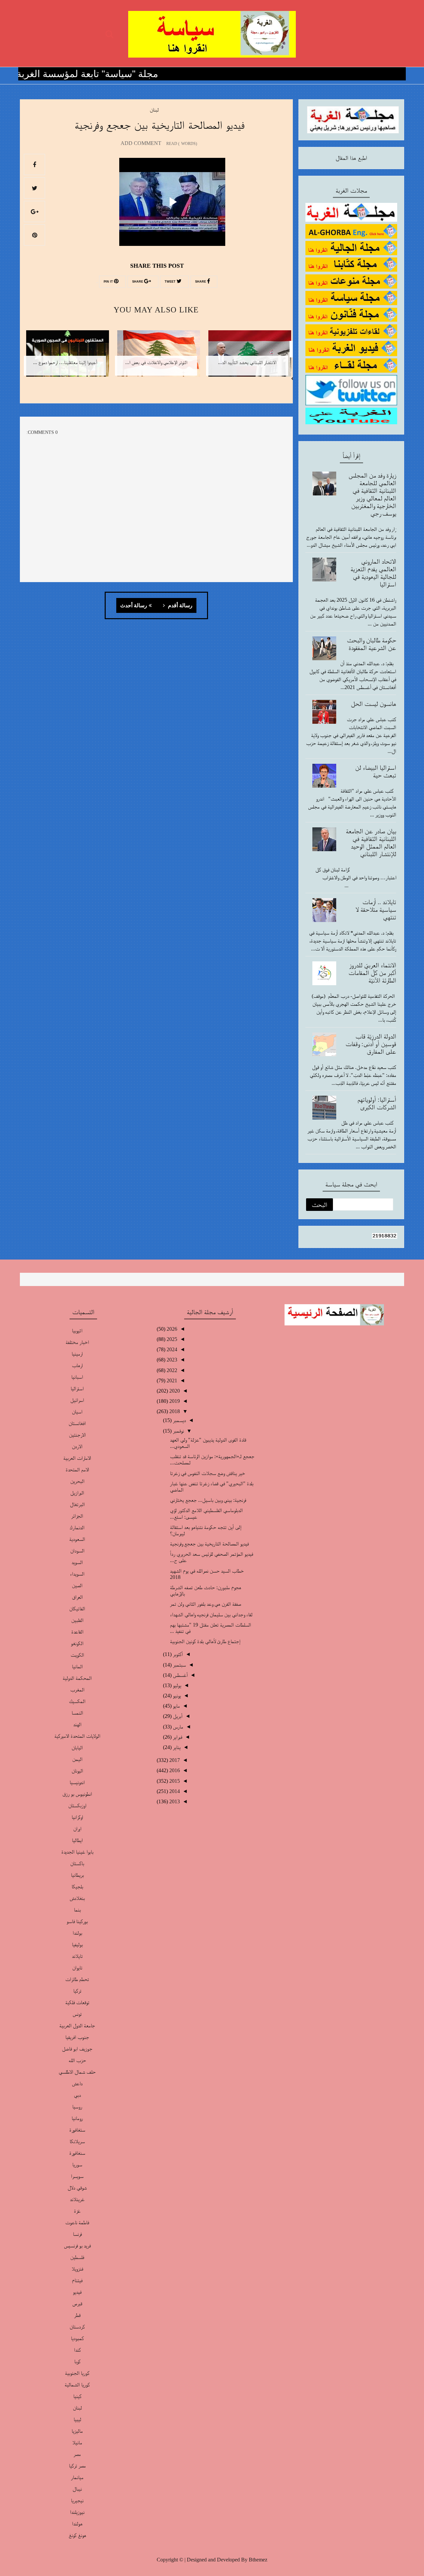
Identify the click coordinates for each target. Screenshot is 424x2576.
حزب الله (77, 2060)
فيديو (77, 2292)
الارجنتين (77, 1435)
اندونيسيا (77, 1782)
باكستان (77, 1863)
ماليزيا (77, 2431)
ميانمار (77, 2477)
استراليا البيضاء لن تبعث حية (376, 771)
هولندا (77, 2524)
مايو (176, 1706)
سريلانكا (77, 2141)
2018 (174, 1411)
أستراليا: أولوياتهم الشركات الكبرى (377, 1103)
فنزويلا (77, 2269)
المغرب (77, 1690)
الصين (77, 1585)
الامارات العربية (77, 1458)
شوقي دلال (77, 2188)
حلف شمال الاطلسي (77, 2072)
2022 (171, 1370)
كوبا (77, 2361)
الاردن (77, 1446)
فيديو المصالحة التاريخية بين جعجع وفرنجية (209, 1544)
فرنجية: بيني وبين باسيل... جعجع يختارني (208, 1500)
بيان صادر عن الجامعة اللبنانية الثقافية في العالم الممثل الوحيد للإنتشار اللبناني (371, 842)
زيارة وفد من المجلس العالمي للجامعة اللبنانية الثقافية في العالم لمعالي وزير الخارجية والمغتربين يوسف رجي (372, 494)
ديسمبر (179, 1420)
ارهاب (77, 1365)
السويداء (77, 1574)
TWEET (171, 282)
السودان (77, 1551)
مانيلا (77, 2442)
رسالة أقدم (180, 606)
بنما (77, 1910)
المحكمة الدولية (77, 1678)
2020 (174, 1391)
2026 (171, 1329)
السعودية (77, 1539)
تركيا (77, 1991)
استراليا (77, 1388)
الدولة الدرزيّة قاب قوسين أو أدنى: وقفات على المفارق (371, 1044)
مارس (177, 1727)
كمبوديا (77, 2338)
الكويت (77, 1655)
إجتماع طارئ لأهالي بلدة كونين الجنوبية (205, 1641)
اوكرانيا (77, 1817)
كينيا (77, 2396)
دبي (77, 2095)
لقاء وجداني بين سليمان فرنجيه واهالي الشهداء (211, 1614)
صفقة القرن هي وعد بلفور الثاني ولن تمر (206, 1604)
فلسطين (77, 2257)
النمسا (77, 1713)
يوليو (176, 1685)
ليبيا (77, 2419)
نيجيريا (77, 2500)
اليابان (77, 1748)
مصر (77, 2454)
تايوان (77, 1968)
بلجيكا (77, 1886)
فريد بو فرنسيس (77, 2246)
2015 (174, 1781)
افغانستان (77, 1423)
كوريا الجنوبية (77, 2373)
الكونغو (77, 1643)
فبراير (177, 1737)
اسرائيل (77, 1400)
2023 (171, 1360)
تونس (77, 2014)
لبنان (154, 110)
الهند (77, 1724)
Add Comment (141, 143)
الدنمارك (77, 1527)
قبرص (77, 2303)
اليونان (77, 1771)
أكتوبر (177, 1654)
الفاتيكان (77, 1609)
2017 (174, 1760)
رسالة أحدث (134, 606)
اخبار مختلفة (77, 1342)
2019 (174, 1401)
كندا (77, 2350)
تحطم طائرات (77, 1979)
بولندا (77, 1933)
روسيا (77, 2107)
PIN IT (109, 282)
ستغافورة (77, 2130)
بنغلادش (77, 1898)
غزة (77, 2211)
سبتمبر (179, 1665)
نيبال (77, 2489)
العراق (77, 1597)
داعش (77, 2083)
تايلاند (77, 1956)
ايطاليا (77, 1840)
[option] (247, 358)
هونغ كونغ (77, 2535)
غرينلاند (77, 2199)
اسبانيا (77, 1377)
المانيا (77, 1666)
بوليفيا (77, 1944)
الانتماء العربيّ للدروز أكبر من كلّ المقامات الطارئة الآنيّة (372, 973)
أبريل (177, 1716)
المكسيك (77, 1701)
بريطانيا (77, 1875)
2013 (174, 1801)
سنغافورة (77, 2153)
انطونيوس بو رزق (77, 1794)
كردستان (77, 2327)
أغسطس (180, 1675)
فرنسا (77, 2234)
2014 (174, 1791)
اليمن (77, 1759)
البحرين (77, 1481)
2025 (171, 1339)
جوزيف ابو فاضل (77, 2049)
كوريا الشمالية (77, 2385)
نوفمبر (178, 1431)
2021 (171, 1380)
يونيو (176, 1696)
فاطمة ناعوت (77, 2222)
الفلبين (77, 1620)
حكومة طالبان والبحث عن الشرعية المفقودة (371, 644)
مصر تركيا (77, 2466)
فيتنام (77, 2280)
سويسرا (77, 2176)
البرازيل (77, 1493)
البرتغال (77, 1504)
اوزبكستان (77, 1805)
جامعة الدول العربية (77, 2025)
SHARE (201, 282)
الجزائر (77, 1516)
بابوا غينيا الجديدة (77, 1852)
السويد (77, 1562)
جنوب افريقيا (77, 2037)
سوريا (77, 2164)
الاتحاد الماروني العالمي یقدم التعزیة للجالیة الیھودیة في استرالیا (373, 573)
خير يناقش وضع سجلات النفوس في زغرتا (208, 1473)
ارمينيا (77, 1354)
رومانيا (77, 2118)
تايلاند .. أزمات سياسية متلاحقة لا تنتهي (376, 909)
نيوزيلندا (77, 2512)
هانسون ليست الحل (373, 704)
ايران (77, 1829)
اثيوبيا (77, 1331)
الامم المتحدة (77, 1470)
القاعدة (77, 1632)
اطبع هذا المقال (351, 158)
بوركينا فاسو (77, 1921)
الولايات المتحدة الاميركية (77, 1736)
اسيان (77, 1412)
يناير (176, 1747)
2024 (171, 1349)
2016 (174, 1770)
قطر (77, 2315)
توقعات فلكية (77, 2002)
